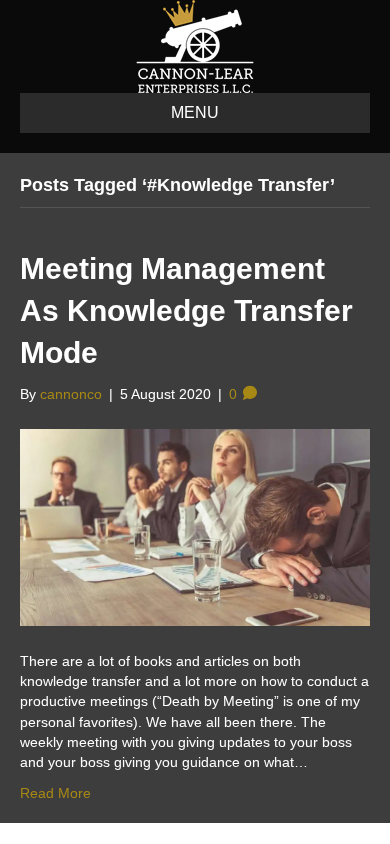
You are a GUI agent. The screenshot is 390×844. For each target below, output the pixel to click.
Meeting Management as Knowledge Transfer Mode (186, 310)
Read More (55, 793)
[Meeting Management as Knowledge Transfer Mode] (195, 526)
